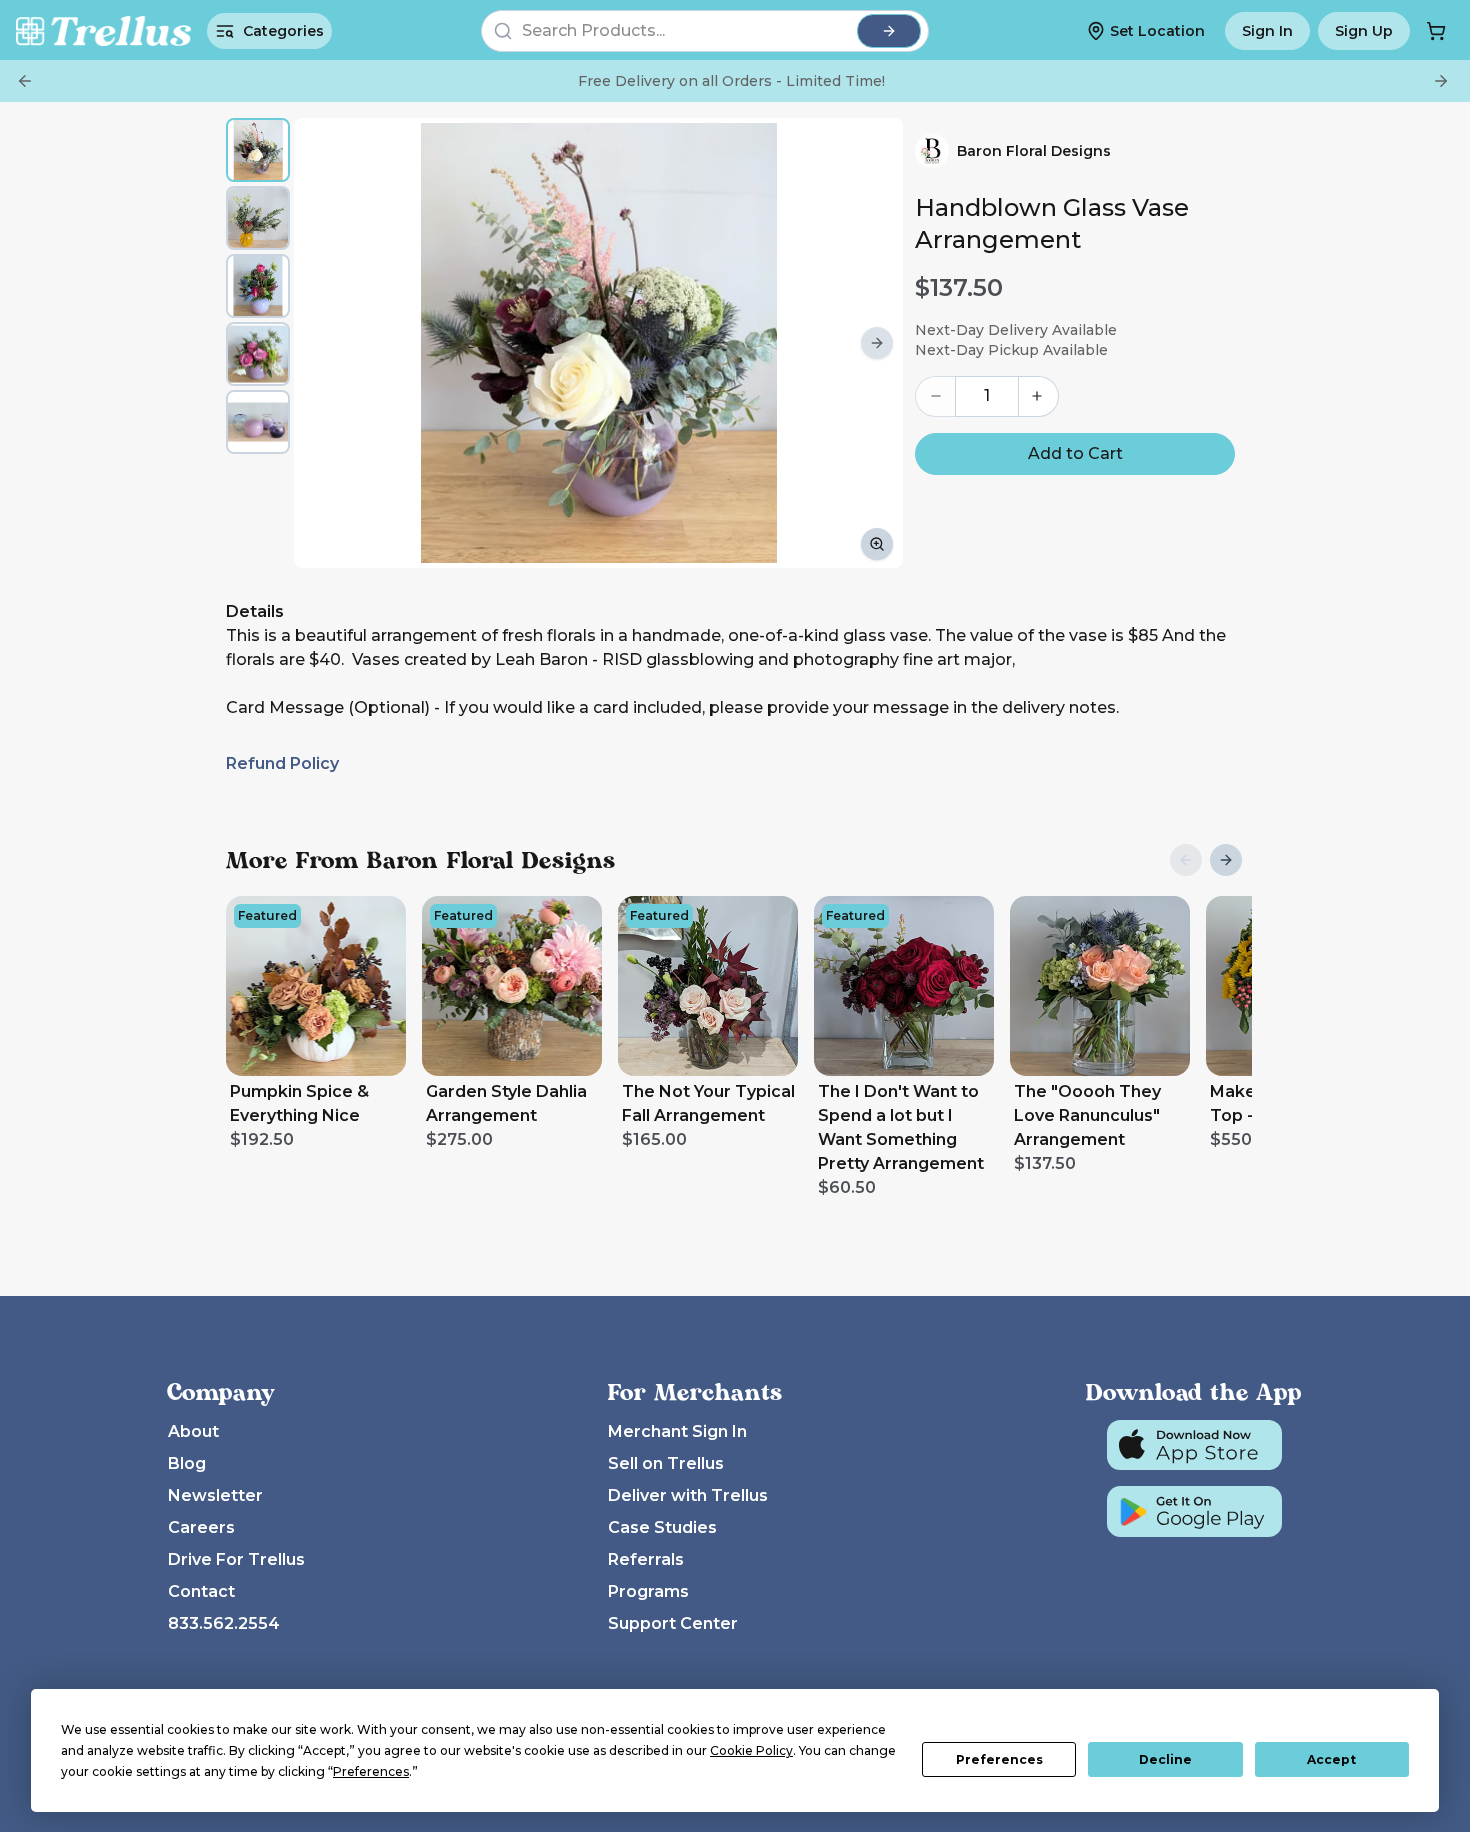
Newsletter (215, 1495)
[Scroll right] (877, 343)
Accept (1331, 1759)
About (193, 1431)
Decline (1165, 1759)
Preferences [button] (371, 1771)
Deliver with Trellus (688, 1495)
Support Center (673, 1623)
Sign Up (1364, 31)
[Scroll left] (320, 343)
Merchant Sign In (677, 1431)
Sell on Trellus (666, 1463)
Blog (187, 1463)
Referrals (646, 1559)
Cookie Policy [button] (751, 1750)
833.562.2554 (224, 1623)
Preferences (999, 1759)
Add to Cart (1075, 453)
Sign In (1267, 31)
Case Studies (662, 1527)
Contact (201, 1591)
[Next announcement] (1441, 81)
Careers (201, 1527)
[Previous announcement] (25, 81)
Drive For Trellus (236, 1559)
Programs (648, 1591)
